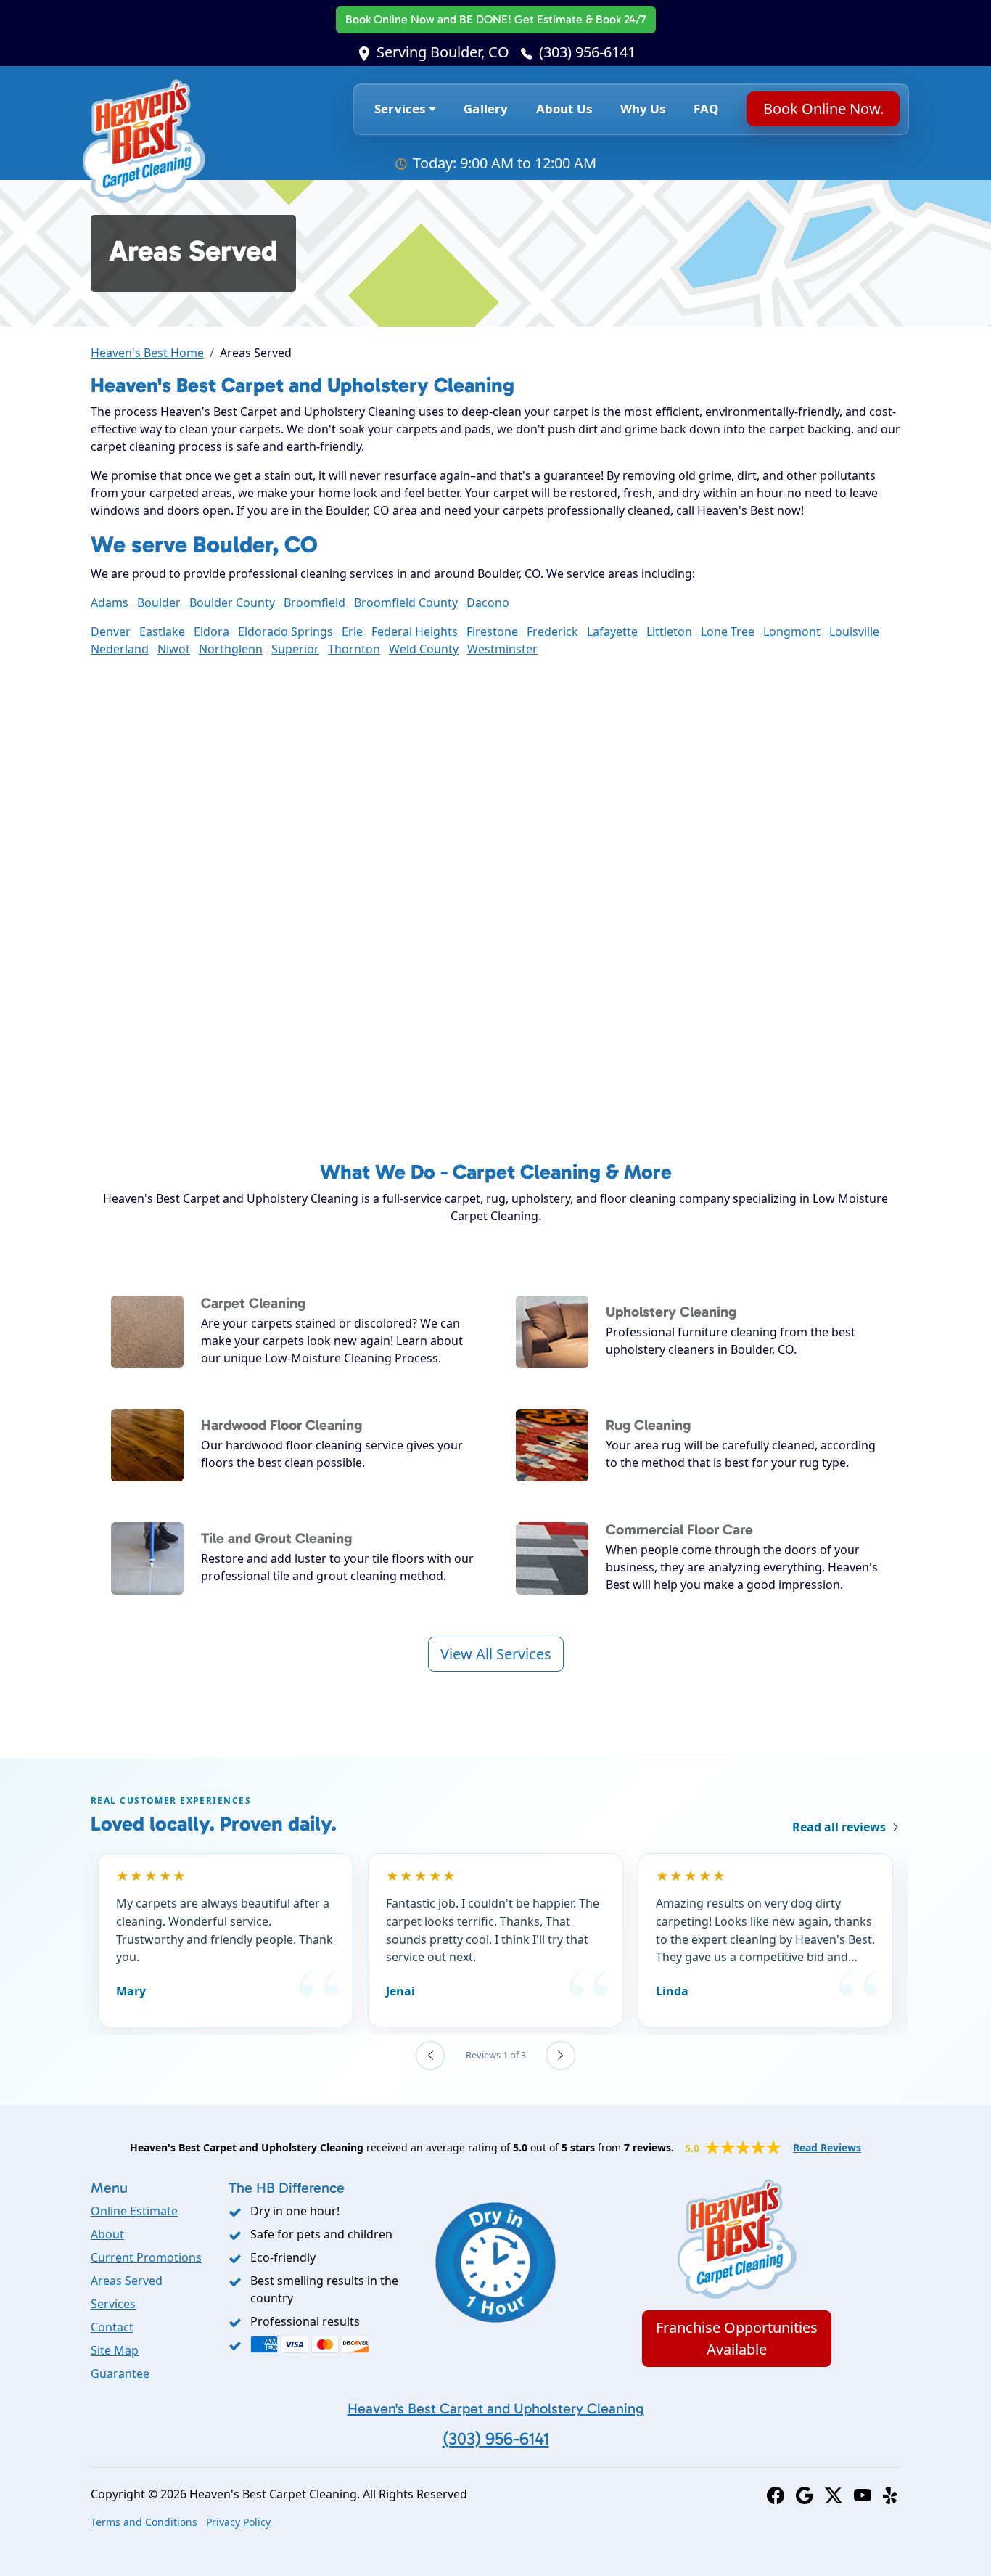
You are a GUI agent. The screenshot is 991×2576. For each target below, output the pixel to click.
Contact (112, 2327)
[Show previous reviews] (430, 2056)
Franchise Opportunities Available (737, 2338)
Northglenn (231, 649)
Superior (295, 649)
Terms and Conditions (144, 2522)
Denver (111, 631)
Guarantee (120, 2373)
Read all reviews (839, 1827)
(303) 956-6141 (587, 52)
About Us (564, 109)
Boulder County (232, 602)
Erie (352, 631)
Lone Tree (728, 631)
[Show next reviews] (561, 2056)
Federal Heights (415, 631)
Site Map (115, 2350)
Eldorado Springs (285, 631)
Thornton (354, 649)
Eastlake (162, 631)
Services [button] (400, 109)
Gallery (486, 109)
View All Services (496, 1654)
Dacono (488, 602)
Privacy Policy (238, 2522)
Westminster (502, 649)
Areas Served (127, 2281)
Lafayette (612, 631)
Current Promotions (146, 2257)
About (107, 2234)
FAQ (706, 109)
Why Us (643, 109)
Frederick (552, 631)
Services (113, 2304)
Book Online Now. (823, 109)
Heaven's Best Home (147, 353)
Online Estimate (134, 2211)
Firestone (492, 631)
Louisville (854, 631)
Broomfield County (406, 602)
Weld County (424, 649)
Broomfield (314, 602)
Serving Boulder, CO (443, 52)
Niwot (174, 649)
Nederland (120, 649)
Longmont (792, 631)
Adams (110, 602)
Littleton (669, 631)
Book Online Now (496, 19)
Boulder (159, 602)
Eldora (211, 631)
